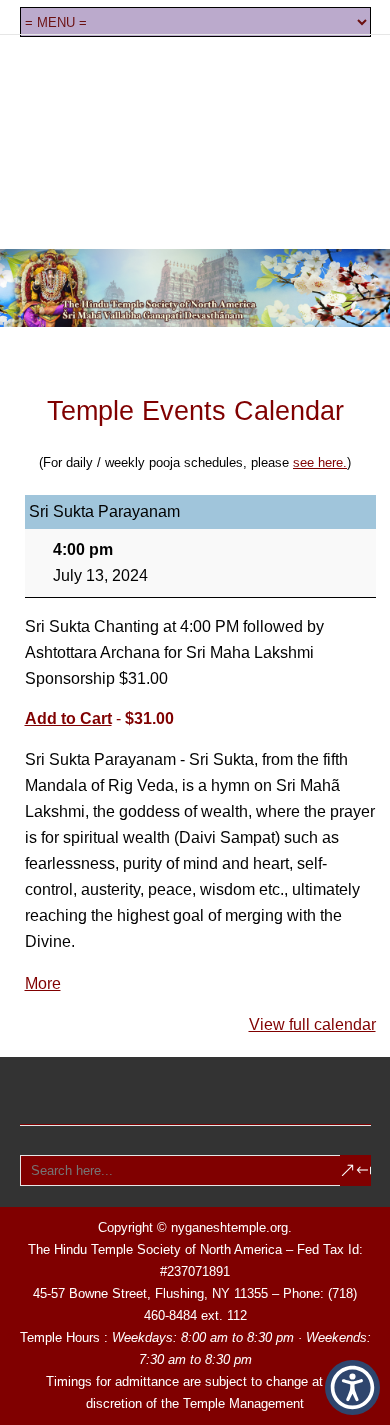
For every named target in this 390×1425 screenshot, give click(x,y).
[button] (352, 1387)
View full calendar (312, 1024)
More (43, 983)
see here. (320, 462)
